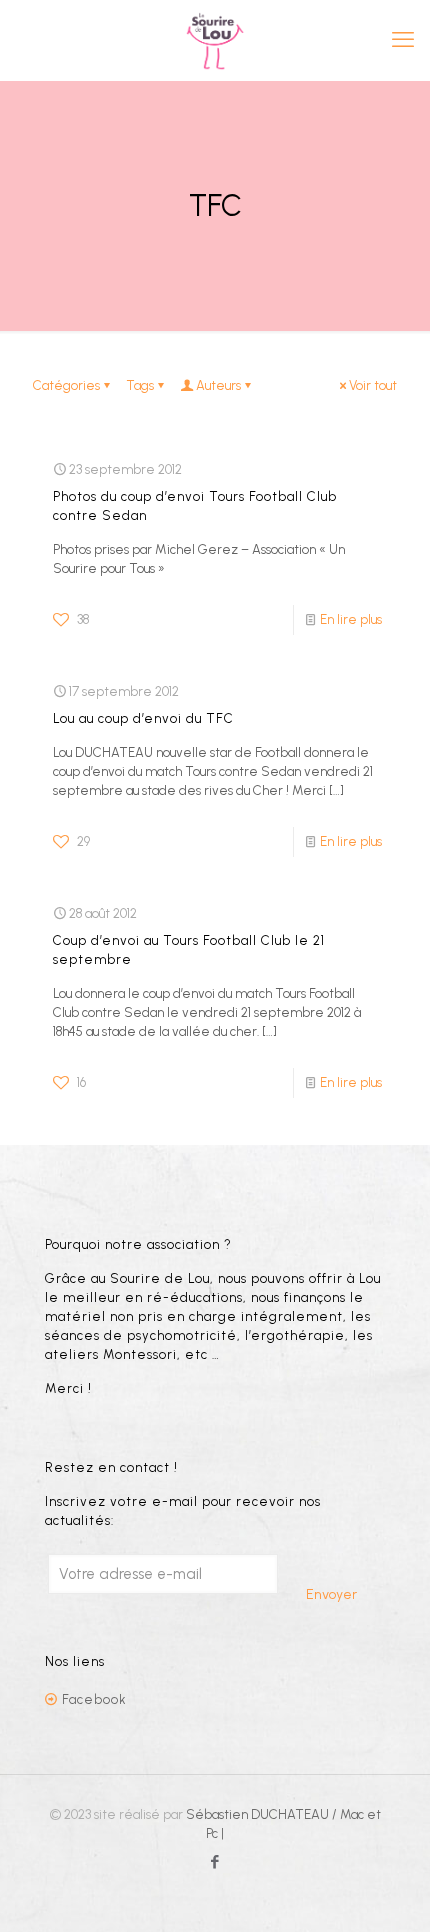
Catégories (66, 385)
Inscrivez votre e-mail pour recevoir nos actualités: (183, 1511)
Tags (140, 385)
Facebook (94, 1699)
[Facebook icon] (215, 1862)
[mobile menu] (403, 40)
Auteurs (218, 385)
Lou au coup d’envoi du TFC (143, 718)
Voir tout (373, 385)
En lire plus (351, 619)
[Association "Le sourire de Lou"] (215, 40)
